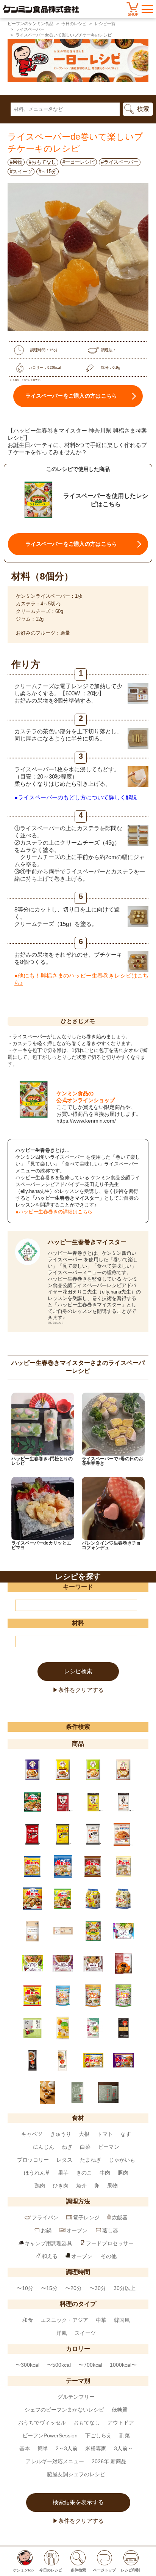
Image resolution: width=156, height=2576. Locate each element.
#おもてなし (42, 162)
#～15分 (48, 171)
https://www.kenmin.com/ (86, 1121)
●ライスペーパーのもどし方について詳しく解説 (76, 797)
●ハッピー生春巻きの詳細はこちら (54, 1212)
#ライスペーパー (120, 162)
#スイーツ (21, 171)
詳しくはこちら (56, 1323)
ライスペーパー (30, 29)
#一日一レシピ (79, 162)
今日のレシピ (74, 24)
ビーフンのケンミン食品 (30, 24)
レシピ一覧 (105, 24)
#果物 (16, 162)
